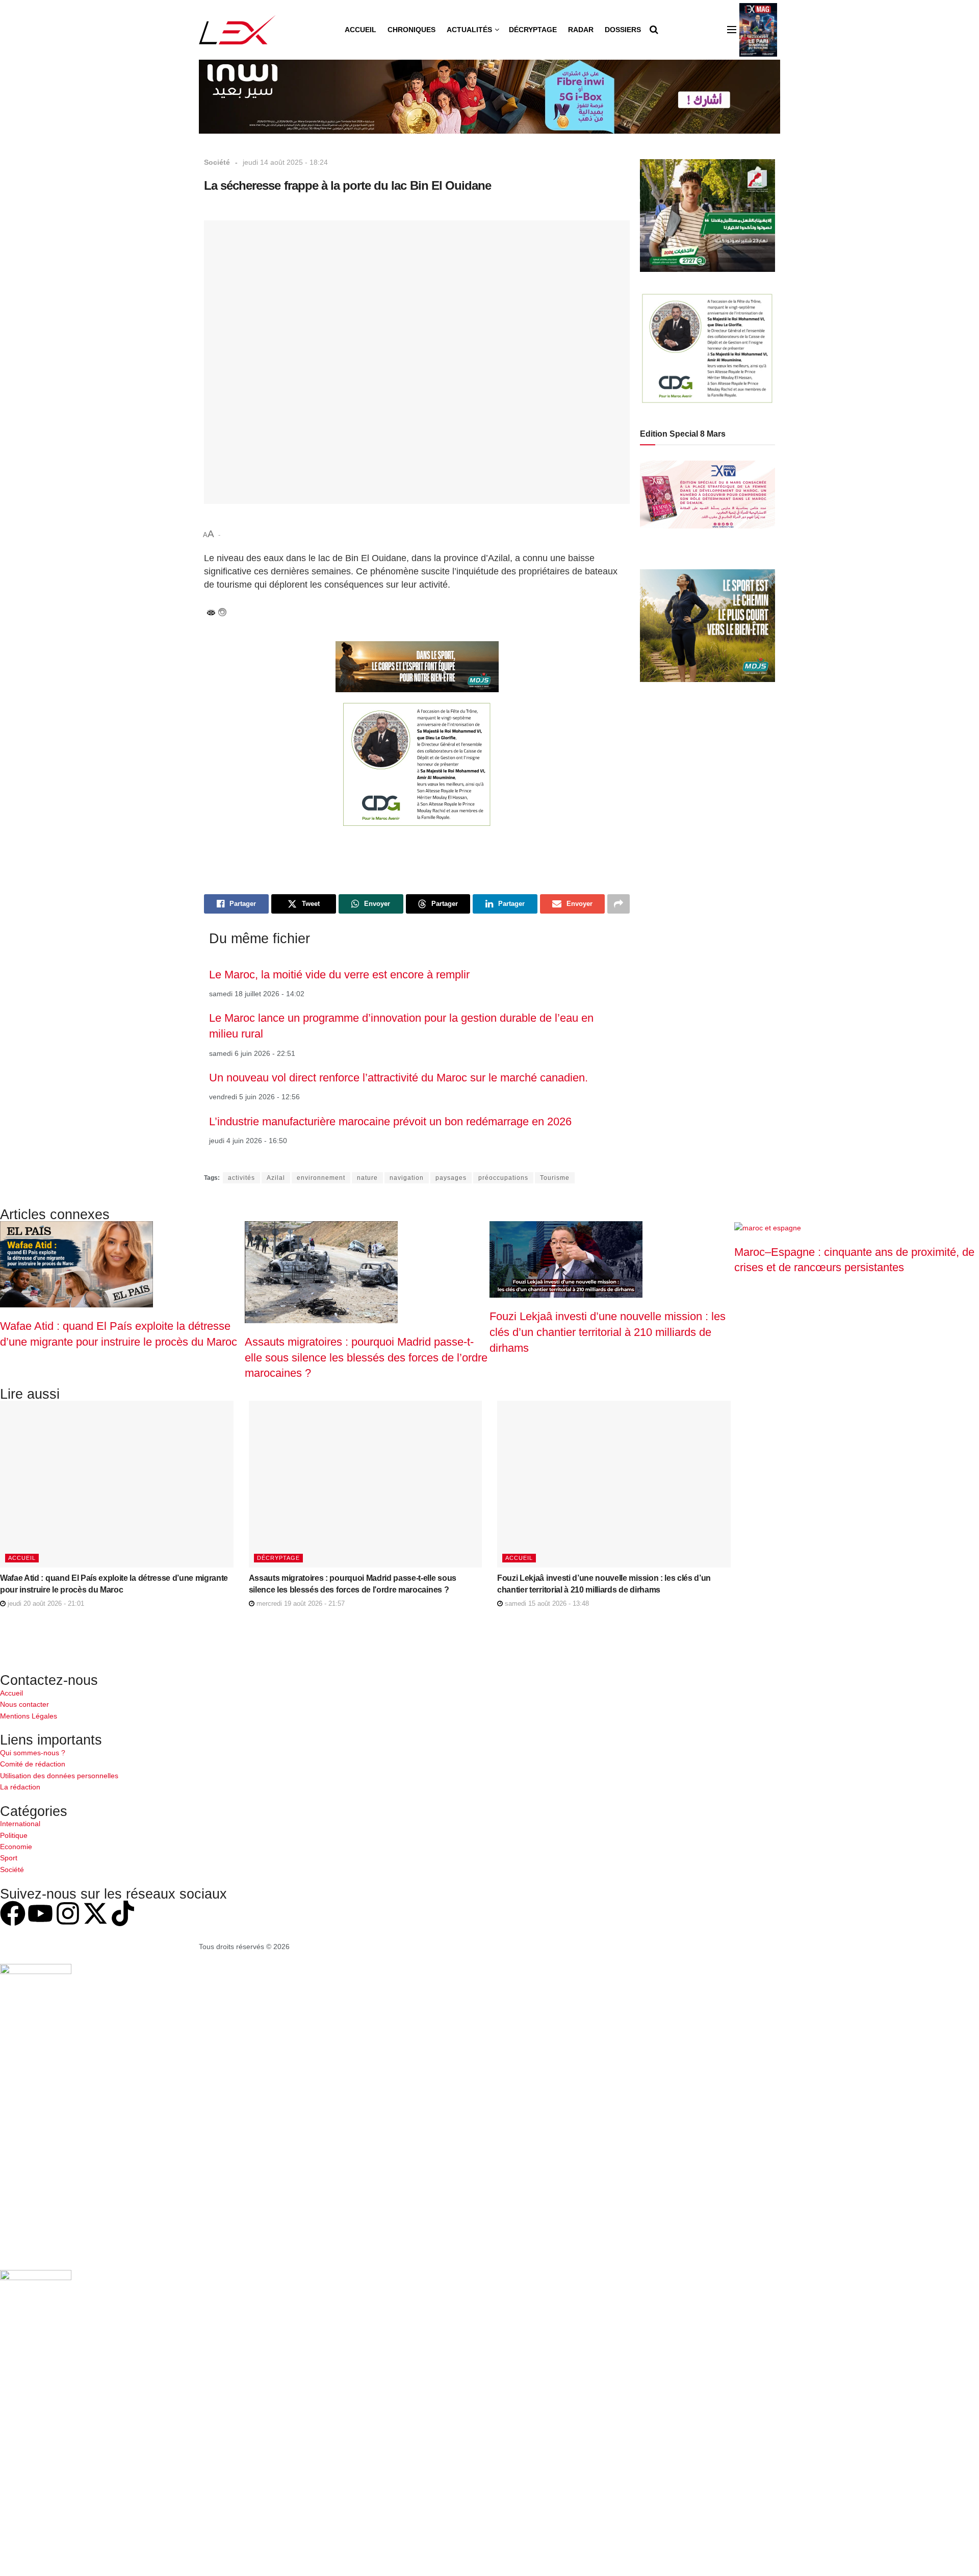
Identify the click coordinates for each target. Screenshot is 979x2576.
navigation (407, 1178)
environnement (321, 1178)
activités (241, 1178)
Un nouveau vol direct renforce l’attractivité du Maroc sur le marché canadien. (398, 1078)
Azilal (276, 1178)
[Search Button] (654, 30)
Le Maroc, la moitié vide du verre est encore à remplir (339, 975)
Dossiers (623, 30)
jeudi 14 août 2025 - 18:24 (285, 162)
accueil (22, 1558)
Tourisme (555, 1178)
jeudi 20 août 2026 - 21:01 (45, 1603)
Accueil (360, 30)
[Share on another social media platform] (619, 904)
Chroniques (411, 30)
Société (217, 162)
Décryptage (533, 30)
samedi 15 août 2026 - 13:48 (546, 1603)
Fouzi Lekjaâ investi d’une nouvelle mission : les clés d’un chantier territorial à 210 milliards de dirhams (608, 1332)
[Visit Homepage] (237, 30)
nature (367, 1178)
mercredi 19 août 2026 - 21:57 (300, 1603)
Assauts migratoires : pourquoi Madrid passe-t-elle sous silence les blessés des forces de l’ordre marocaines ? (366, 1357)
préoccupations (503, 1178)
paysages (451, 1178)
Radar (581, 30)
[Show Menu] (732, 30)
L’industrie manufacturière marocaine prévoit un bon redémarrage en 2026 (390, 1121)
